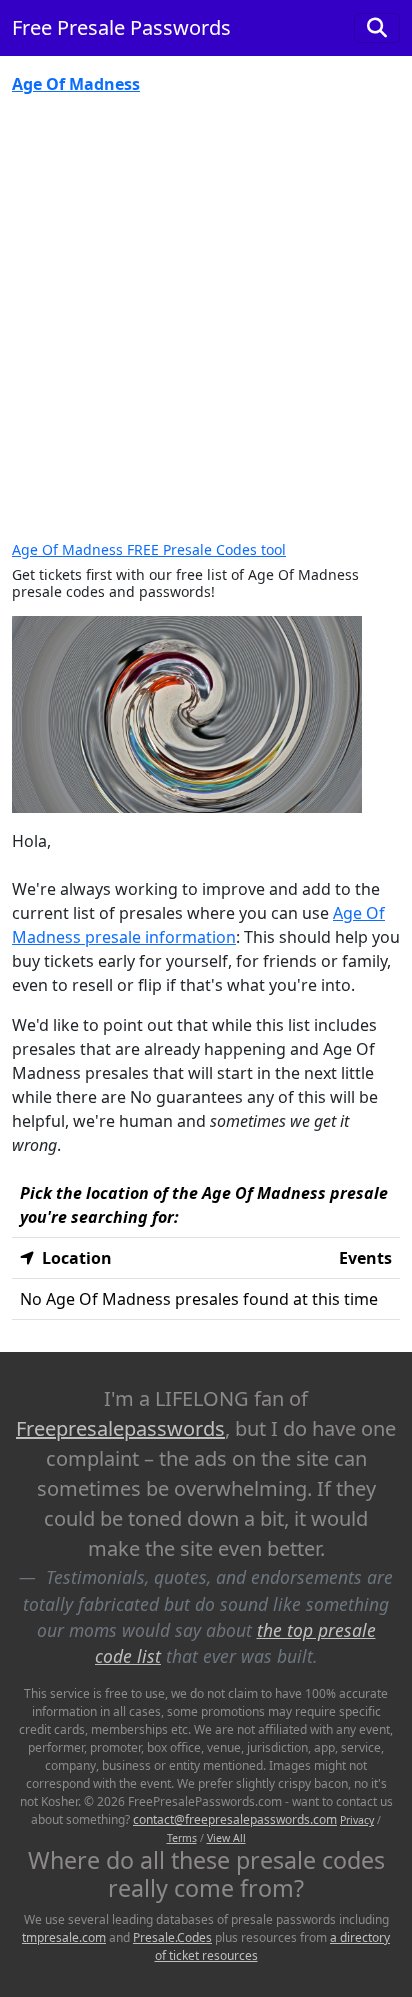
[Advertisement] (206, 326)
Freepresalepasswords (120, 1428)
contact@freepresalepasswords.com (235, 1819)
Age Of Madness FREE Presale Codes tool (149, 549)
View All (226, 1838)
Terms (182, 1838)
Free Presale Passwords (121, 27)
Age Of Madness (76, 84)
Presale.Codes (172, 1937)
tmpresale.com (64, 1937)
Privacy (357, 1820)
